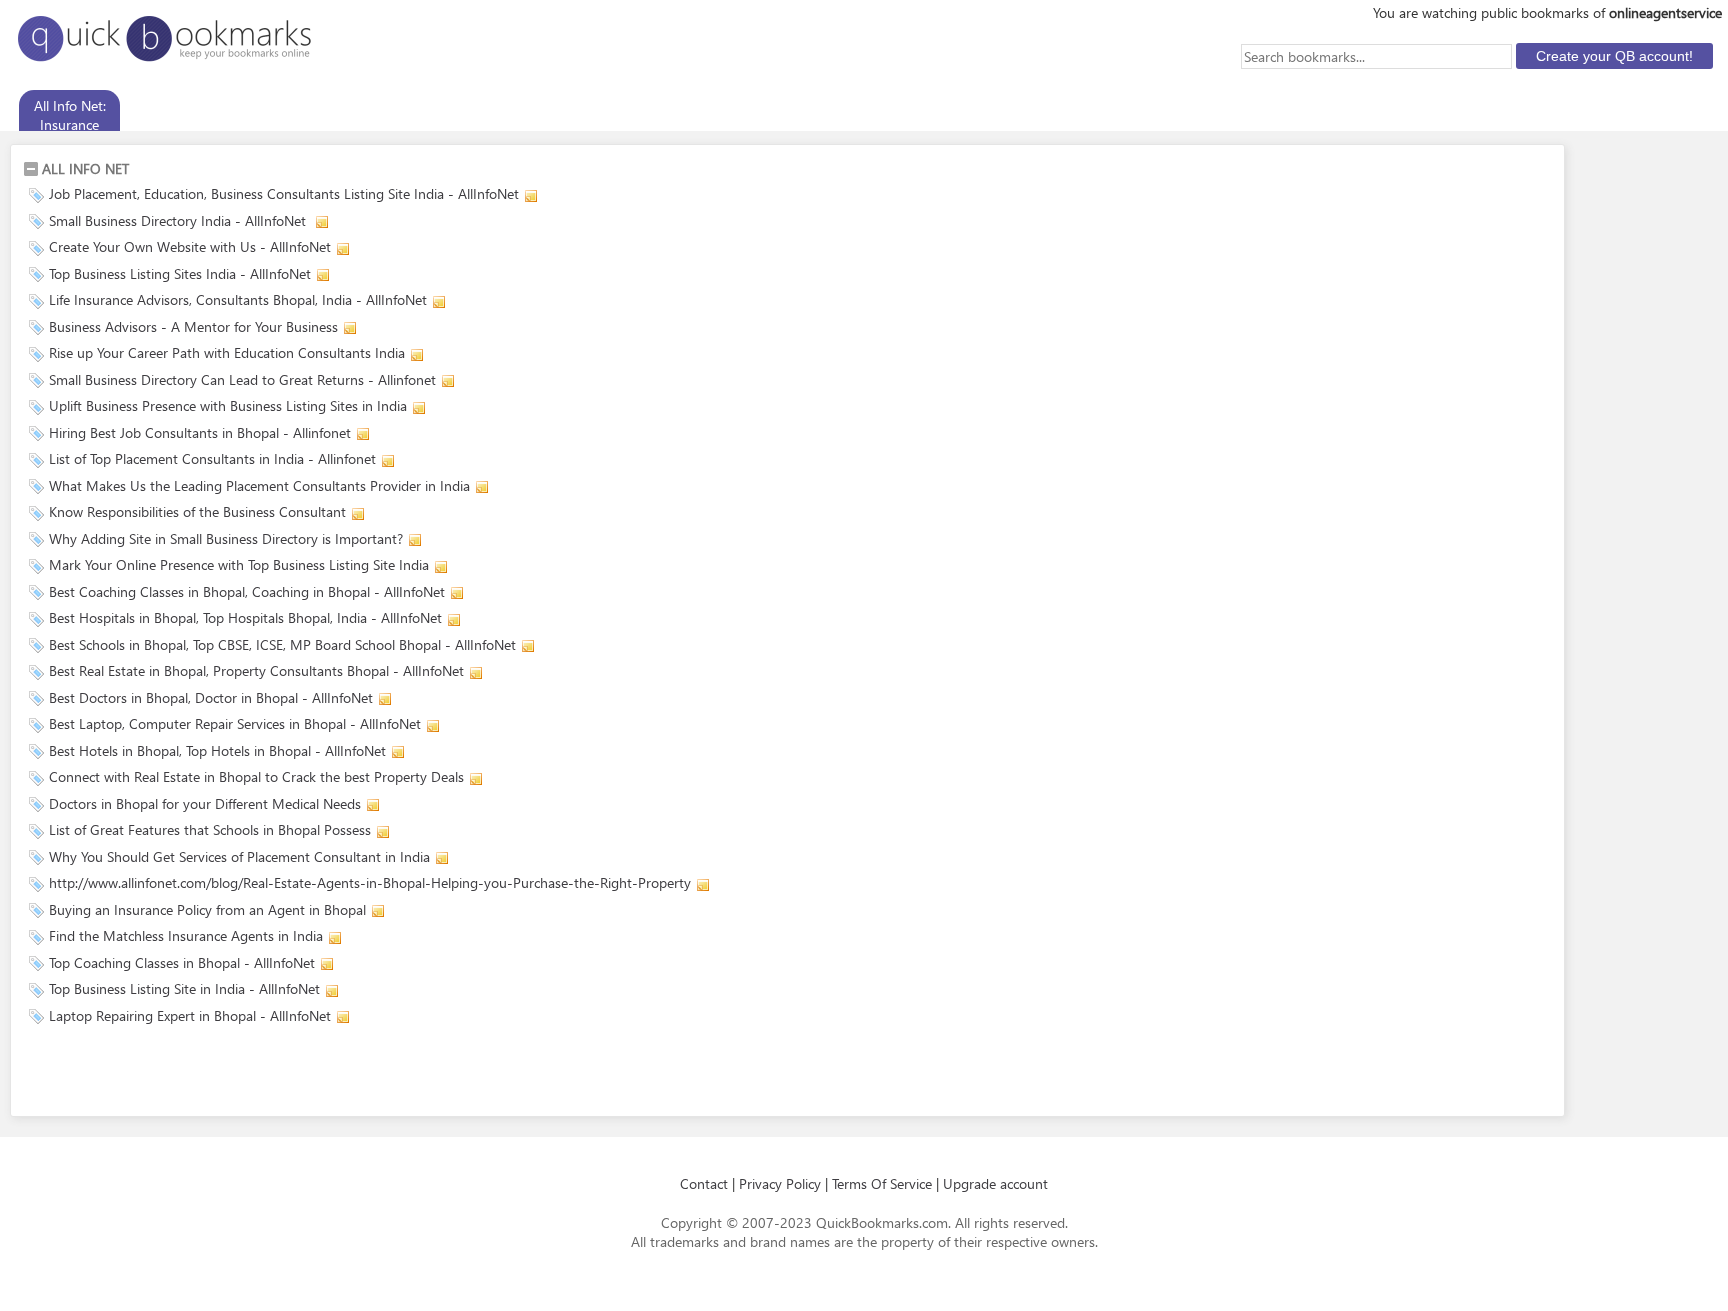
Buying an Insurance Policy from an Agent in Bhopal (207, 909)
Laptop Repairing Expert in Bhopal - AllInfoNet (190, 1015)
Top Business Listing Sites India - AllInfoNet (180, 273)
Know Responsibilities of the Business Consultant (197, 511)
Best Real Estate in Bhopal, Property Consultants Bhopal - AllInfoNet (256, 670)
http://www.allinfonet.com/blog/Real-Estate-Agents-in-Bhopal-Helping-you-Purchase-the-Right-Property (370, 882)
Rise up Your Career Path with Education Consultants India (227, 352)
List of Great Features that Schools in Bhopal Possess (210, 829)
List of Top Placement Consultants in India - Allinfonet (212, 458)
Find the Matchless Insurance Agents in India (186, 935)
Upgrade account (995, 1183)
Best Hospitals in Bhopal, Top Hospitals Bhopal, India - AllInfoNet (245, 617)
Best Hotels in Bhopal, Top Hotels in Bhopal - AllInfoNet (217, 750)
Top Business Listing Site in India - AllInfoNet (184, 988)
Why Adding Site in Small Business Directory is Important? (226, 538)
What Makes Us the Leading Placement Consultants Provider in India (259, 485)
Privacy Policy (780, 1183)
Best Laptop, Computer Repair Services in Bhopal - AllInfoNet (235, 723)
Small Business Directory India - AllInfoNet (179, 220)
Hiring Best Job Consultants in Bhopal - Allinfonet (200, 432)
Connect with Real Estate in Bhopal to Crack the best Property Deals (256, 776)
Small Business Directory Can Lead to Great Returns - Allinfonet (242, 379)
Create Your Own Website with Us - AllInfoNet (190, 246)
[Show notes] (531, 196)
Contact (704, 1183)
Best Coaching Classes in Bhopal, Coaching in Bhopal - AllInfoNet (247, 591)
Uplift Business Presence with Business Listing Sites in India (228, 405)
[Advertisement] (257, 1074)
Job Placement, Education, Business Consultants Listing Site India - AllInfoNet (284, 193)
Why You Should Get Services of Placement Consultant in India (239, 856)
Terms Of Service (882, 1183)
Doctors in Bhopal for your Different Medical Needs (205, 803)
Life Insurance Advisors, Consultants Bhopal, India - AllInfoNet (238, 299)
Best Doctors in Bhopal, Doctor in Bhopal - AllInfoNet (211, 697)
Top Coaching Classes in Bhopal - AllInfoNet (182, 962)
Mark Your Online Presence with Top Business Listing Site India (239, 564)
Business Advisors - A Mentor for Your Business (193, 326)
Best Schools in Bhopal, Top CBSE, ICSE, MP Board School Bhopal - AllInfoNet (282, 644)
